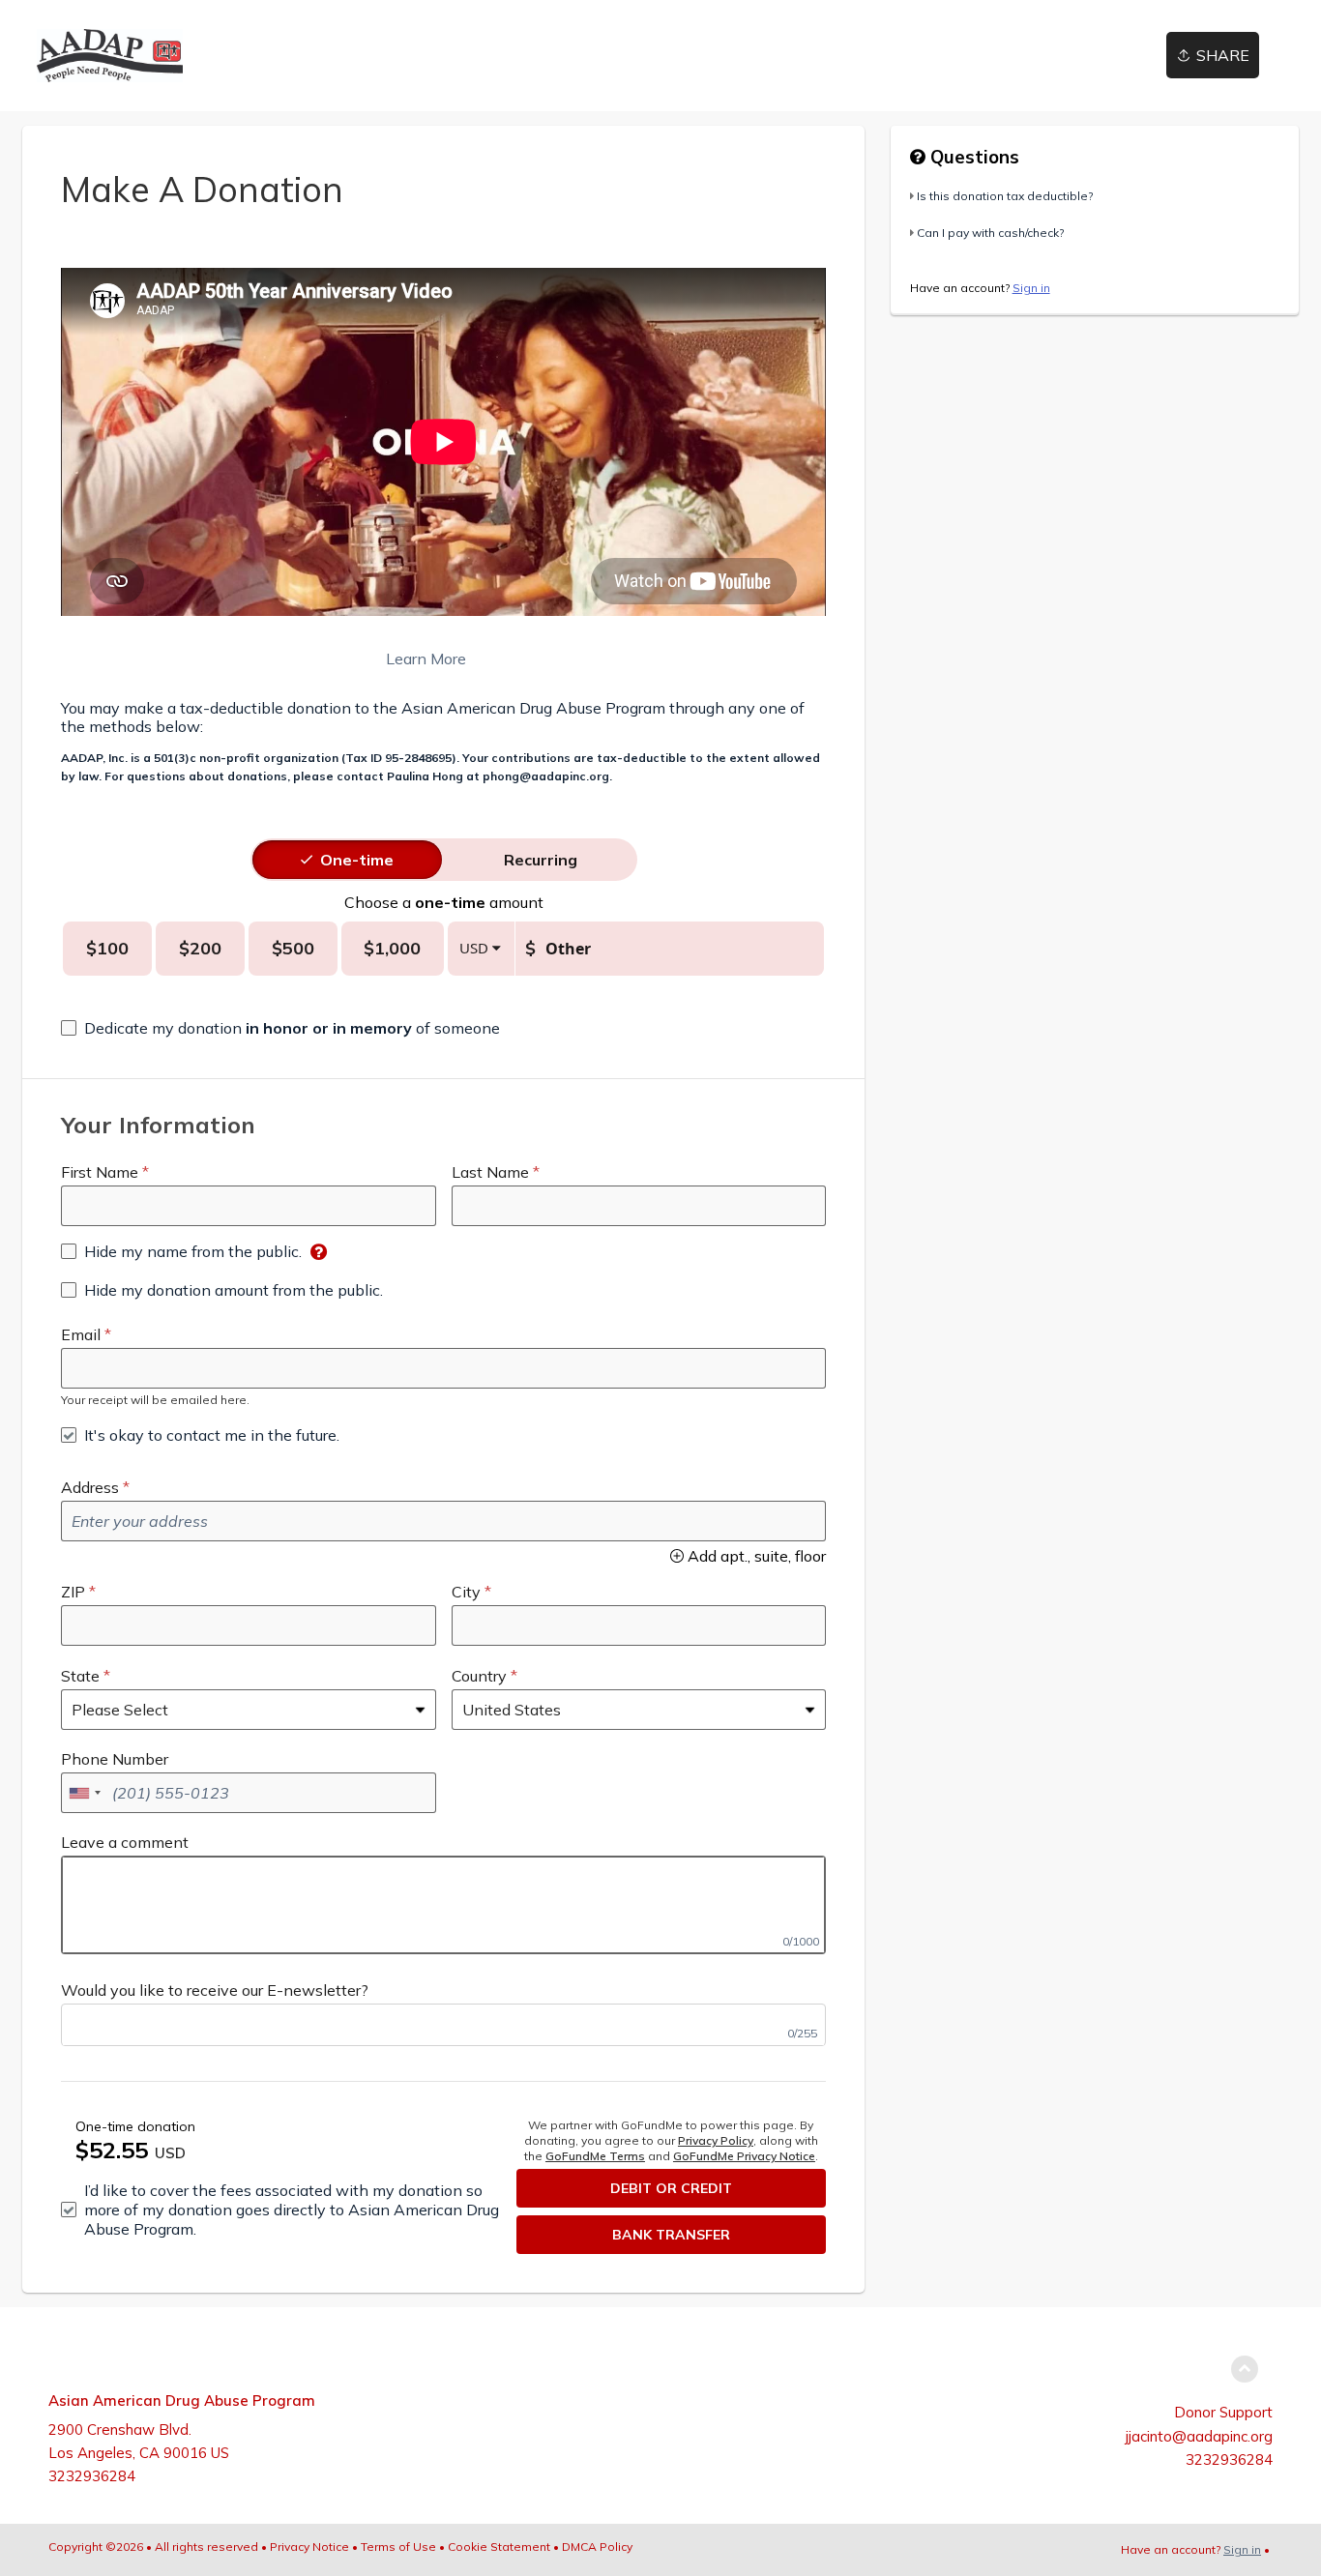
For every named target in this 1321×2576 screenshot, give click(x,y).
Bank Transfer (671, 2235)
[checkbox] (280, 1028)
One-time (357, 860)
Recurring (541, 860)
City (466, 1592)
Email (81, 1334)
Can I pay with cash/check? (990, 233)
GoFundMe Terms (595, 2156)
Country (479, 1676)
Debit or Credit (671, 2188)
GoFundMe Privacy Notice (744, 2156)
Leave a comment (125, 1842)
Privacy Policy (716, 2140)
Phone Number (115, 1759)
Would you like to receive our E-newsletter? (215, 1990)
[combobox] (84, 1793)
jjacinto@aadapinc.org (1199, 2436)
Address (90, 1487)
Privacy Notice (309, 2547)
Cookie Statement (499, 2547)
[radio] (357, 860)
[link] (110, 56)
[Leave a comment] (443, 1905)
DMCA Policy (597, 2547)
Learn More (264, 659)
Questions (972, 157)
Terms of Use (398, 2547)
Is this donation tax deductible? (1005, 196)
